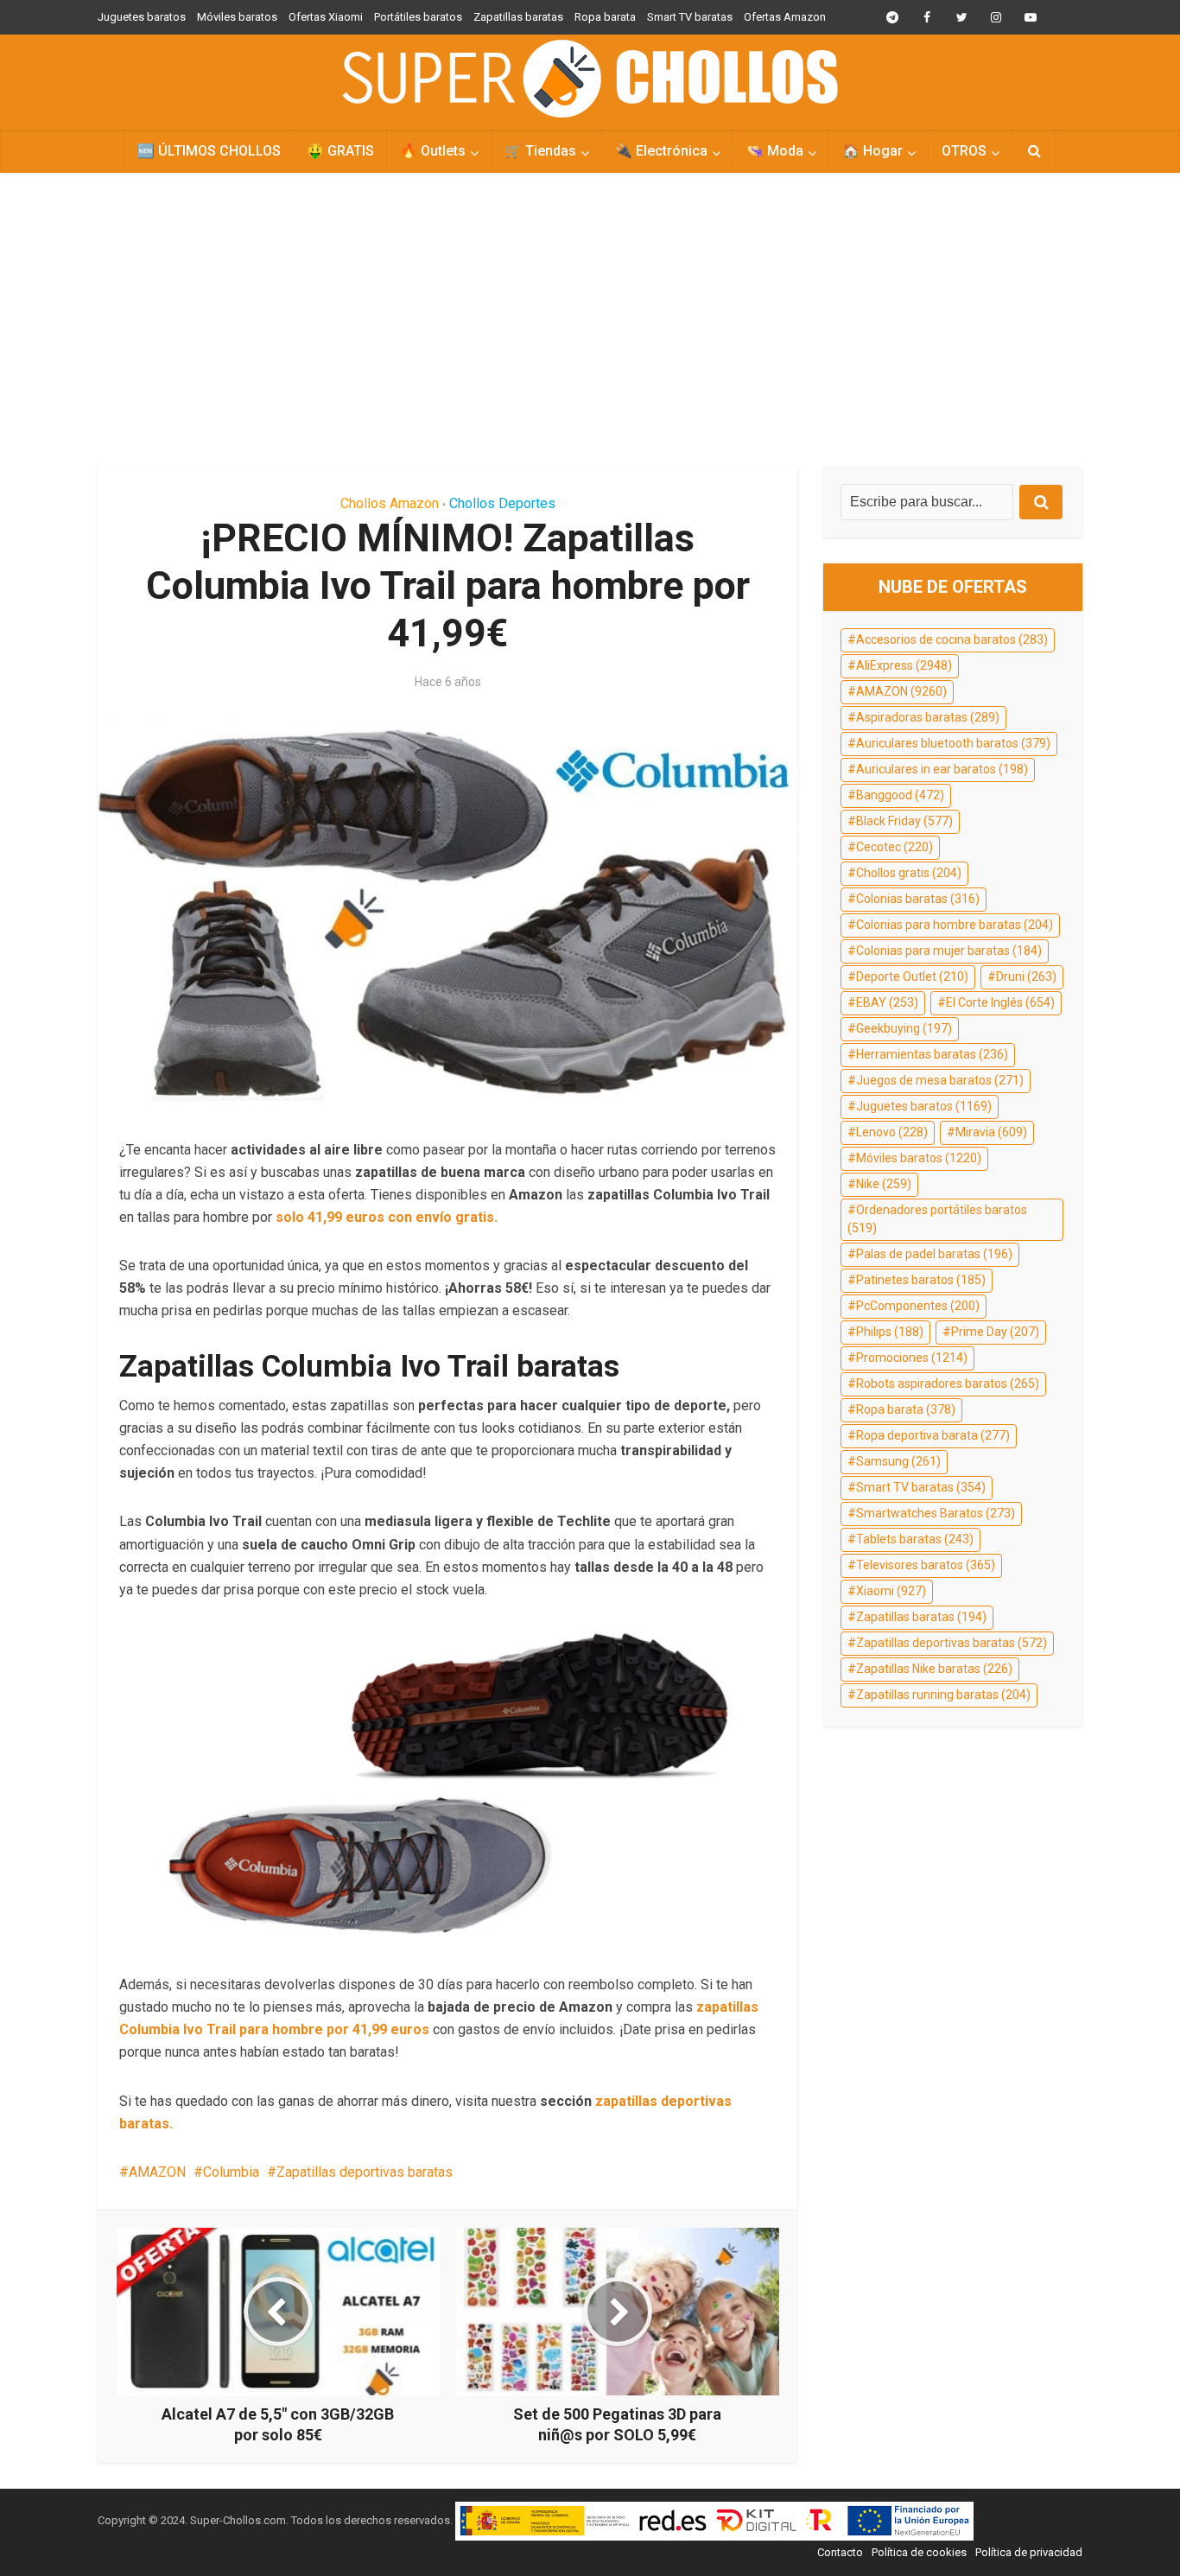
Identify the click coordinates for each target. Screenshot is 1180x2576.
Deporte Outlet (912, 976)
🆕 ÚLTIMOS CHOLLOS (209, 151)
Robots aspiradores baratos (948, 1383)
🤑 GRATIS (340, 151)
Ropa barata (605, 17)
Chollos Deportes (502, 503)
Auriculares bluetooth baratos (953, 743)
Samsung (898, 1461)
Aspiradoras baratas (928, 717)
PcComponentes (918, 1306)
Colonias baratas (918, 899)
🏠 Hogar (872, 151)
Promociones (912, 1358)
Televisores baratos (926, 1565)
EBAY (887, 1002)
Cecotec (895, 847)
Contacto (840, 2552)
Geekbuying (904, 1028)
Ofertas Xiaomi (326, 17)
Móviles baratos (237, 17)
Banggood (900, 795)
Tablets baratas (915, 1539)
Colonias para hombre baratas (955, 925)
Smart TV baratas (690, 17)
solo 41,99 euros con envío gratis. (387, 1217)
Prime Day (995, 1332)
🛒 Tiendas (540, 151)
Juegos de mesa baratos (940, 1080)
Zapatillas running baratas (943, 1695)
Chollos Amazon (390, 503)
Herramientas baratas (932, 1054)
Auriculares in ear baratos (942, 769)
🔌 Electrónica (661, 151)
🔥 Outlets (433, 151)
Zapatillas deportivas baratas (365, 2172)
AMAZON (157, 2172)
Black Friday (904, 821)
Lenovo (892, 1132)
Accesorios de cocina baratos (952, 639)
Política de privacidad (1029, 2552)
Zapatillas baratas (518, 17)
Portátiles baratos (418, 17)
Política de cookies (919, 2552)
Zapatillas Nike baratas (934, 1669)
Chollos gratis (909, 873)
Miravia (991, 1132)
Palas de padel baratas (934, 1254)
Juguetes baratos (142, 17)
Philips (890, 1332)
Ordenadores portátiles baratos (937, 1219)
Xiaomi (891, 1591)
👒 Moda (775, 151)
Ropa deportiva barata (933, 1435)
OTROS (964, 151)
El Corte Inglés (1000, 1002)
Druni (1026, 976)
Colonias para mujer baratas (949, 951)
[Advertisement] (590, 320)
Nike (884, 1184)
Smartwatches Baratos (936, 1513)
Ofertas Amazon (785, 17)
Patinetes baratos (921, 1280)
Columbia (231, 2172)
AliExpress (904, 665)
